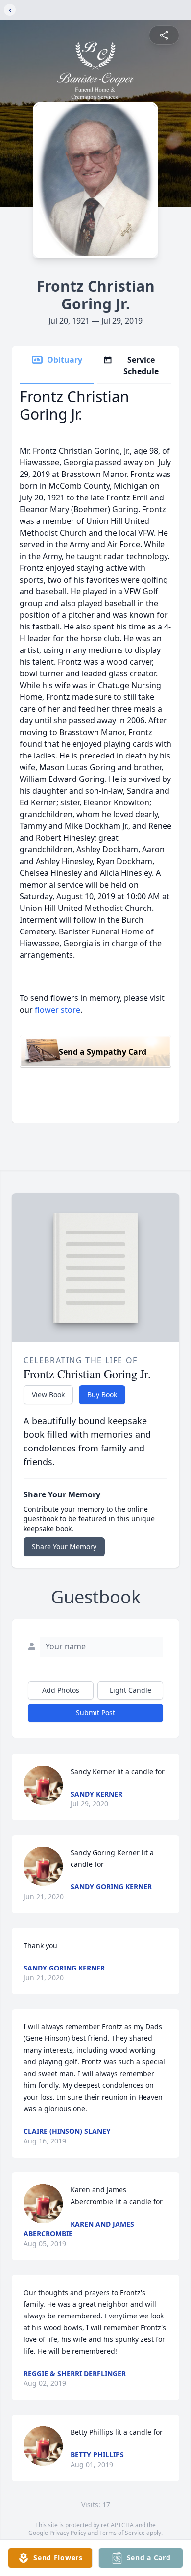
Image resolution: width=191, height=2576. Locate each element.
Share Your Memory (64, 1547)
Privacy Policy (68, 2533)
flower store (58, 1010)
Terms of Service (122, 2533)
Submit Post (95, 1713)
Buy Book (102, 1395)
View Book (48, 1395)
